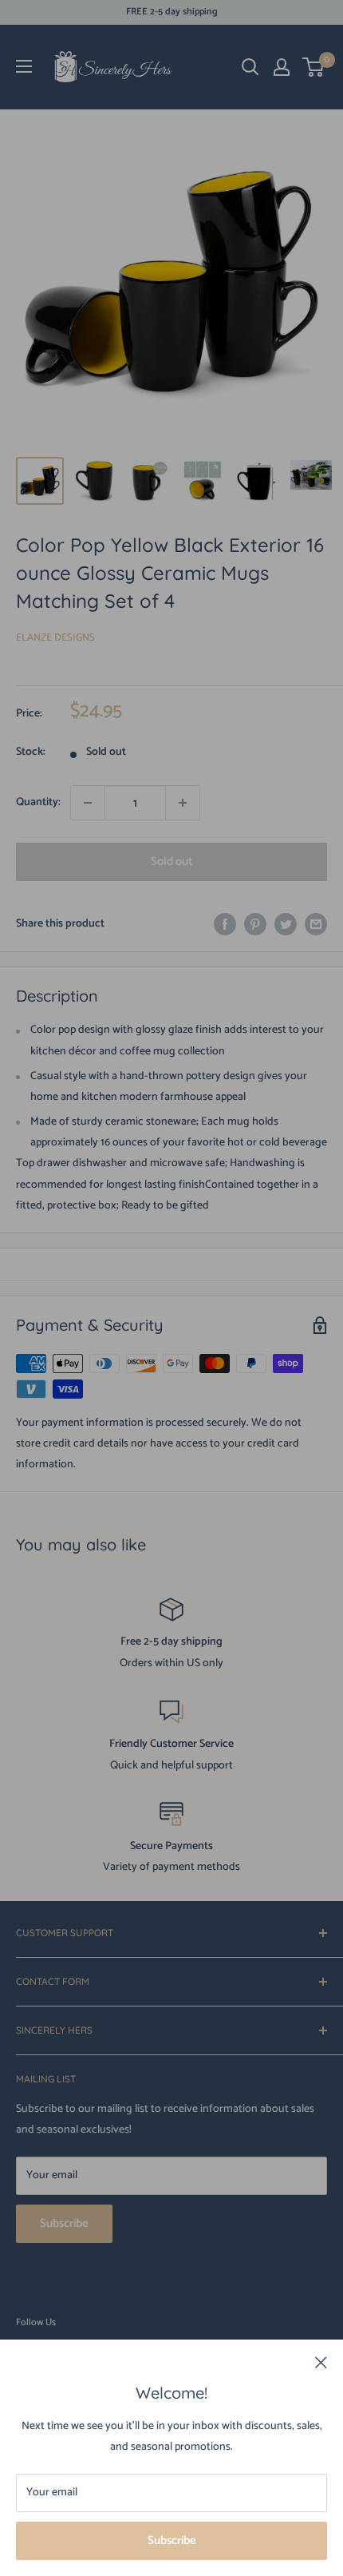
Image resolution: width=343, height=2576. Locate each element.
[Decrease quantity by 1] (88, 803)
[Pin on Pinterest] (255, 924)
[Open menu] (24, 66)
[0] (314, 67)
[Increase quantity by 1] (183, 803)
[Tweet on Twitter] (286, 924)
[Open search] (250, 67)
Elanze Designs (55, 638)
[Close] (321, 2363)
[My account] (282, 67)
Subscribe (172, 2540)
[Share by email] (316, 924)
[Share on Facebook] (225, 924)
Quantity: (38, 802)
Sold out (171, 861)
